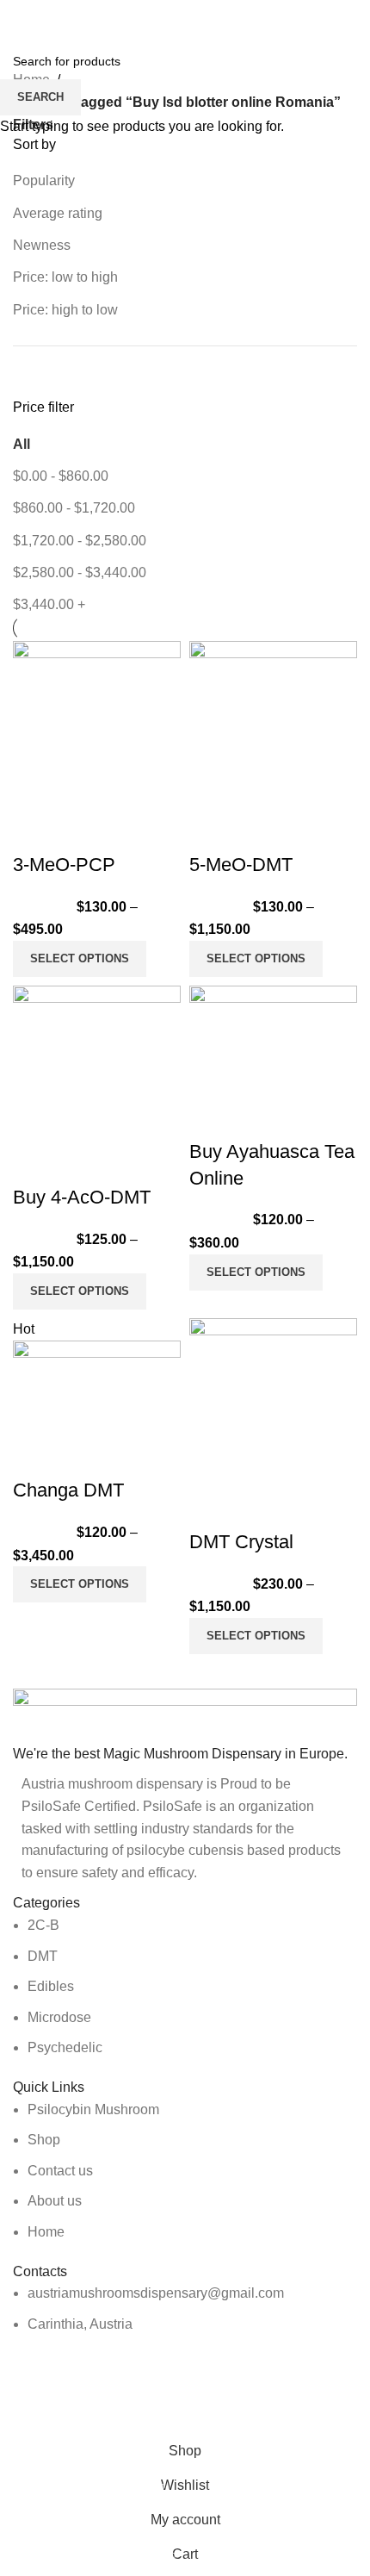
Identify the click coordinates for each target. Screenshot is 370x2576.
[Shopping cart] (357, 17)
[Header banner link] (185, 1288)
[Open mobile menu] (20, 17)
